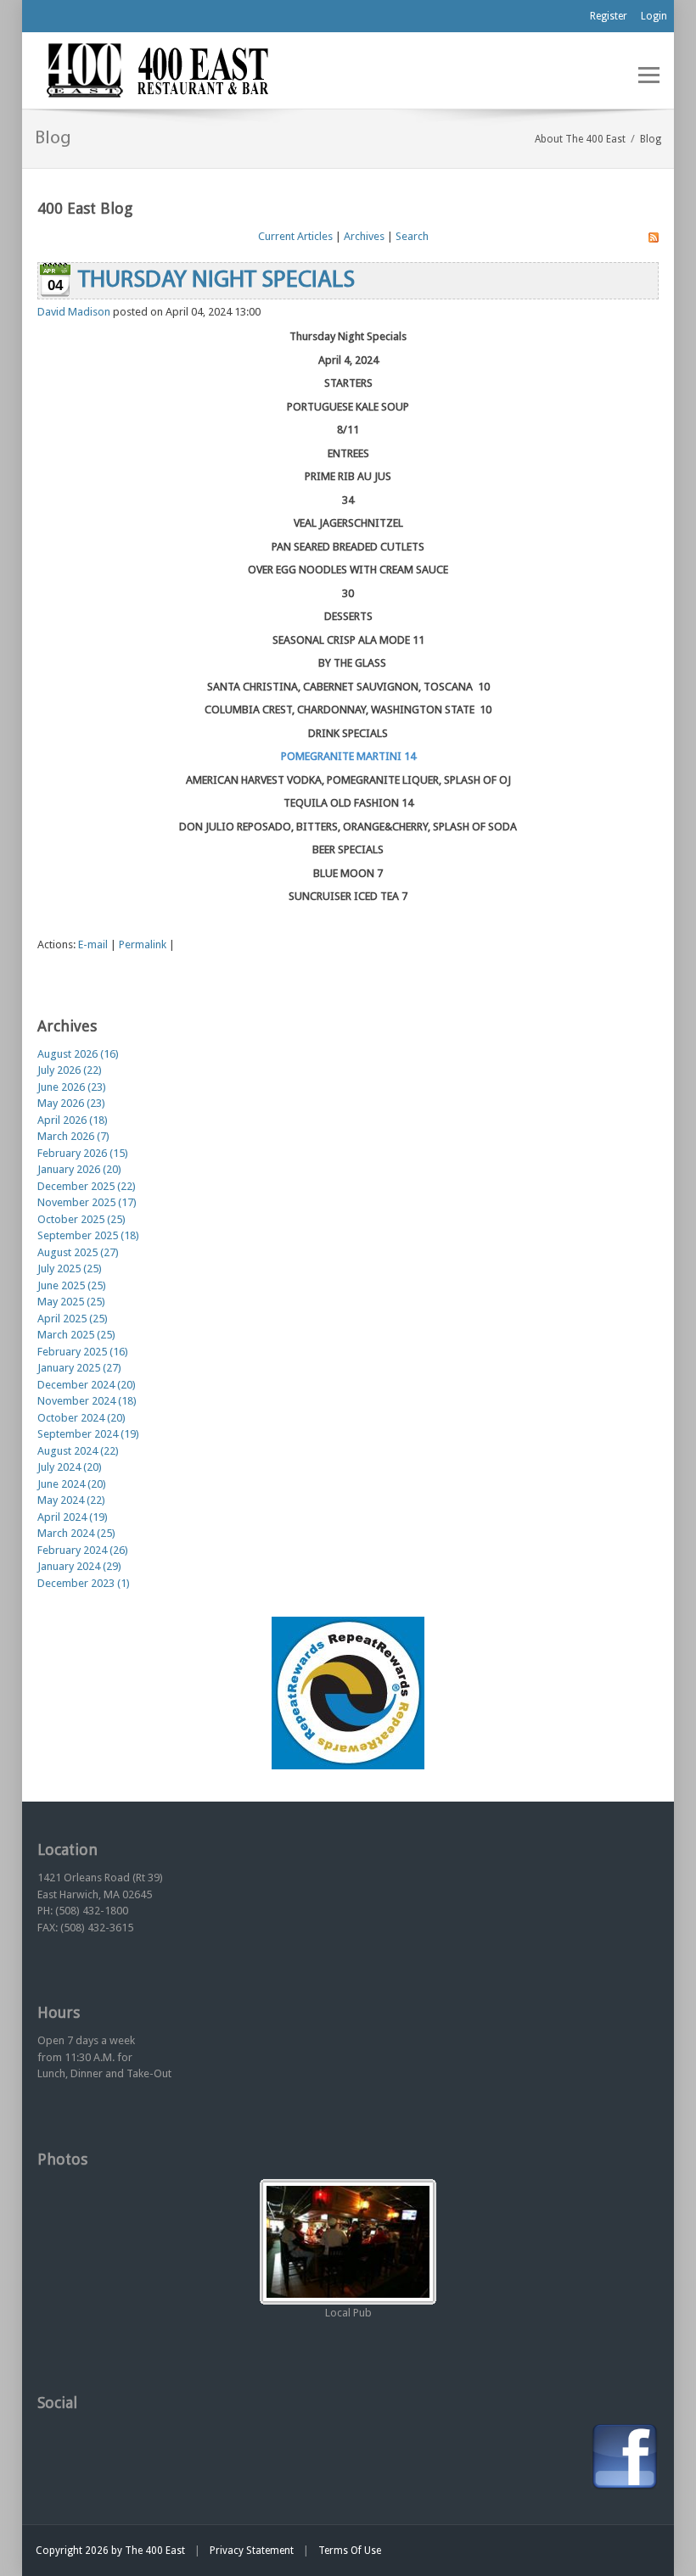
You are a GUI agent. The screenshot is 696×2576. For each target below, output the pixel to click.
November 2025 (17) (87, 1202)
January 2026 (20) (79, 1169)
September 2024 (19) (88, 1434)
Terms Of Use (350, 2551)
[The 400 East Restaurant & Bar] (157, 69)
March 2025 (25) (76, 1335)
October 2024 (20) (81, 1418)
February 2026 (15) (83, 1153)
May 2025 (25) (71, 1302)
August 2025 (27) (78, 1252)
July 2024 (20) (70, 1467)
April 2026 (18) (73, 1120)
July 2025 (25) (70, 1268)
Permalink (143, 944)
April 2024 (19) (73, 1517)
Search (412, 236)
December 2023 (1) (84, 1583)
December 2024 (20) (87, 1385)
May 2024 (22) (71, 1500)
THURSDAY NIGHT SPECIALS (216, 281)
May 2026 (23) (71, 1103)
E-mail (93, 944)
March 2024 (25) (76, 1533)
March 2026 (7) (73, 1136)
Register (609, 16)
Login (654, 16)
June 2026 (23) (72, 1087)
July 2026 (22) (70, 1070)
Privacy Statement (252, 2551)
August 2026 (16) (78, 1054)
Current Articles (295, 236)
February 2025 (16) (83, 1352)
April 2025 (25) (73, 1319)
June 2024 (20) (72, 1484)
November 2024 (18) (87, 1401)
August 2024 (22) (78, 1451)
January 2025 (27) (79, 1368)
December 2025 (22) (87, 1186)
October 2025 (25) (81, 1219)
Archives (364, 236)
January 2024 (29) (79, 1566)
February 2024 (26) (83, 1550)
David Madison (74, 312)
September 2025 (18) (88, 1235)
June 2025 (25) (72, 1285)
